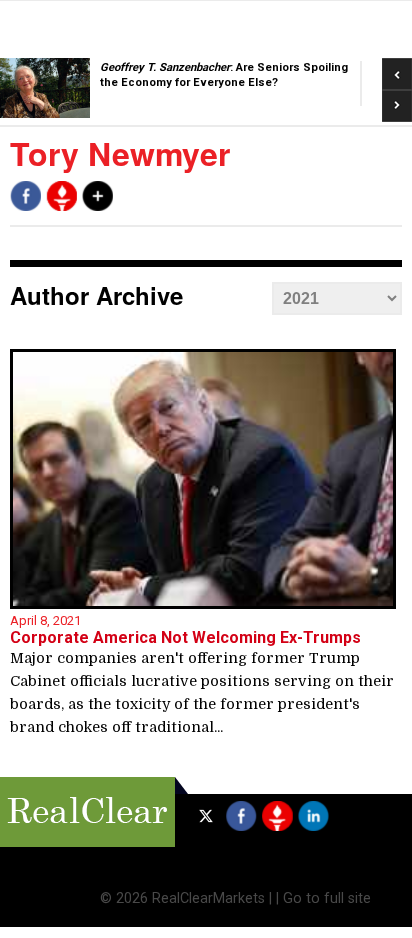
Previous (397, 67)
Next (397, 100)
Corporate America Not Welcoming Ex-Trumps (185, 637)
